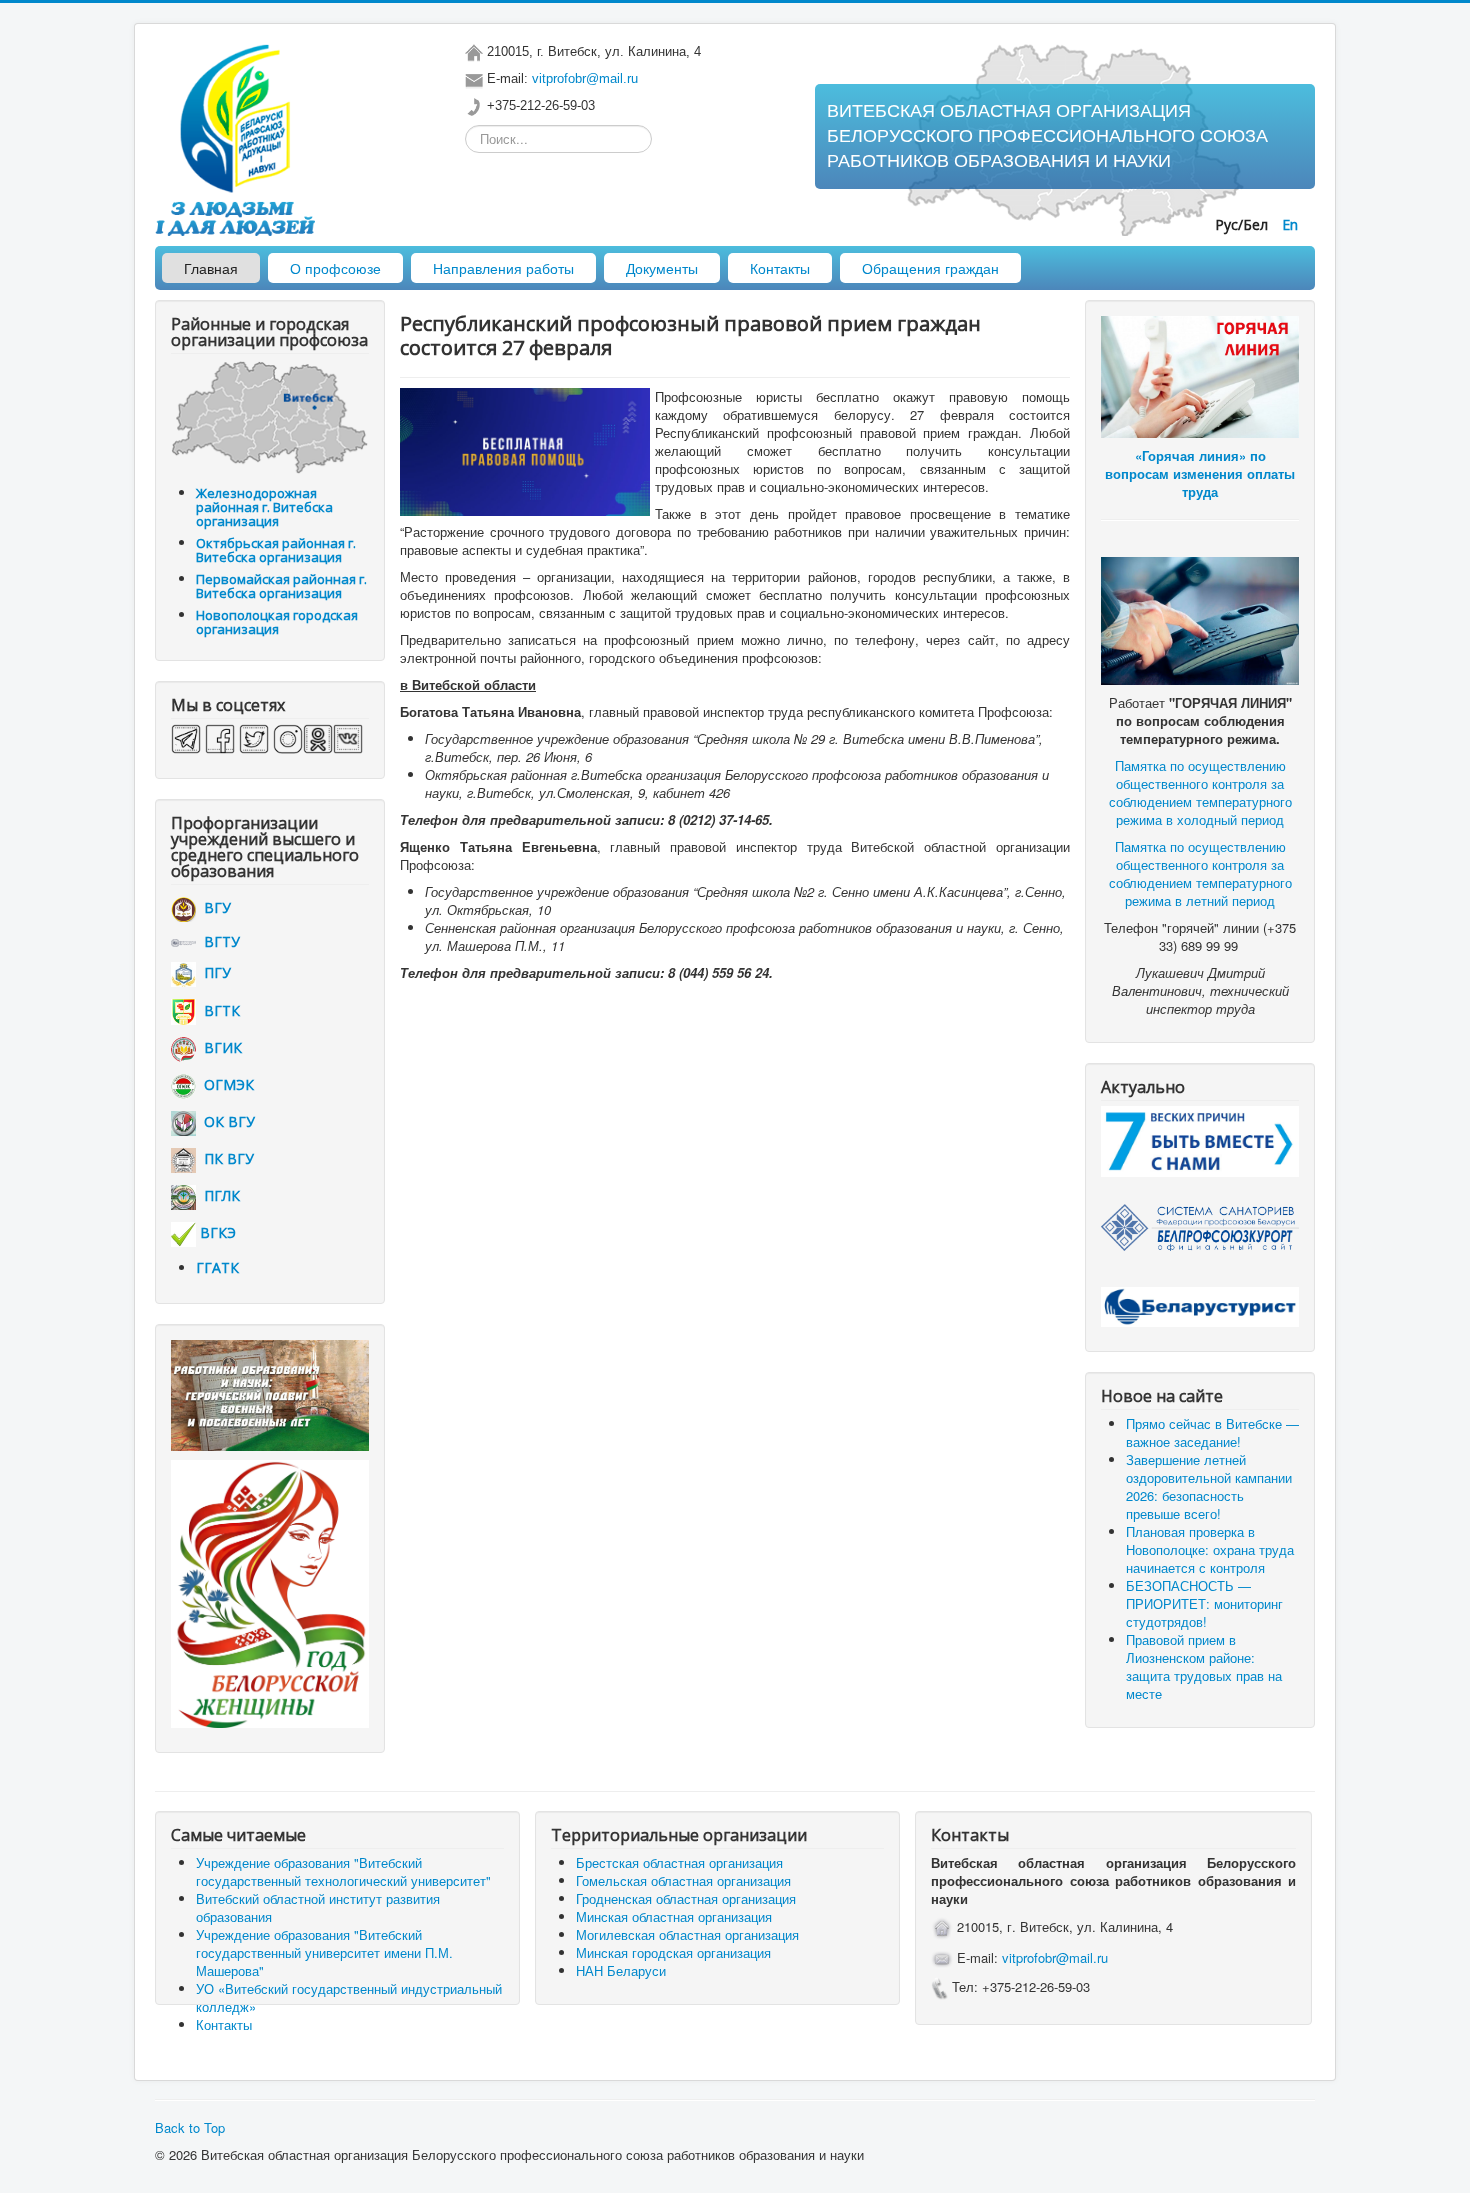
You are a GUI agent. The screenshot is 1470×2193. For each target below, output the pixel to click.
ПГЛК (218, 1195)
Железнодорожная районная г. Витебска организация (264, 507)
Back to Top (190, 2127)
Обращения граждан (930, 268)
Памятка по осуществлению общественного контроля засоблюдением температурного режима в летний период (1200, 873)
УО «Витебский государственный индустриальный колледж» (349, 1997)
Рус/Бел (1243, 224)
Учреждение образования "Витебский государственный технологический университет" (343, 1871)
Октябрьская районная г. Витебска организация (276, 550)
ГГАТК (217, 1267)
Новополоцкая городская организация (277, 622)
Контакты (780, 268)
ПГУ (213, 972)
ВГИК (219, 1047)
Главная (211, 268)
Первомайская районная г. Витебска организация (281, 586)
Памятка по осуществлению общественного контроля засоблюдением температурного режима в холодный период (1200, 792)
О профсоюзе (335, 268)
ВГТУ (218, 941)
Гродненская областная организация (686, 1898)
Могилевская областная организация (687, 1934)
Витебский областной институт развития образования (318, 1907)
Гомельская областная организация (683, 1880)
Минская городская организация (673, 1952)
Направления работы (503, 268)
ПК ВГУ (225, 1158)
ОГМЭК (225, 1084)
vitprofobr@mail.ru (585, 78)
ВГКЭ (218, 1232)
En (1290, 224)
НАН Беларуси (621, 1970)
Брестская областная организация (679, 1862)
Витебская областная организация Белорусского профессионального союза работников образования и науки (1047, 136)
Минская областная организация (674, 1916)
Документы (662, 268)
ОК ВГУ (225, 1121)
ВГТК (218, 1010)
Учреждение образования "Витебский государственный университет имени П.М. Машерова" (324, 1952)
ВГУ (213, 907)
